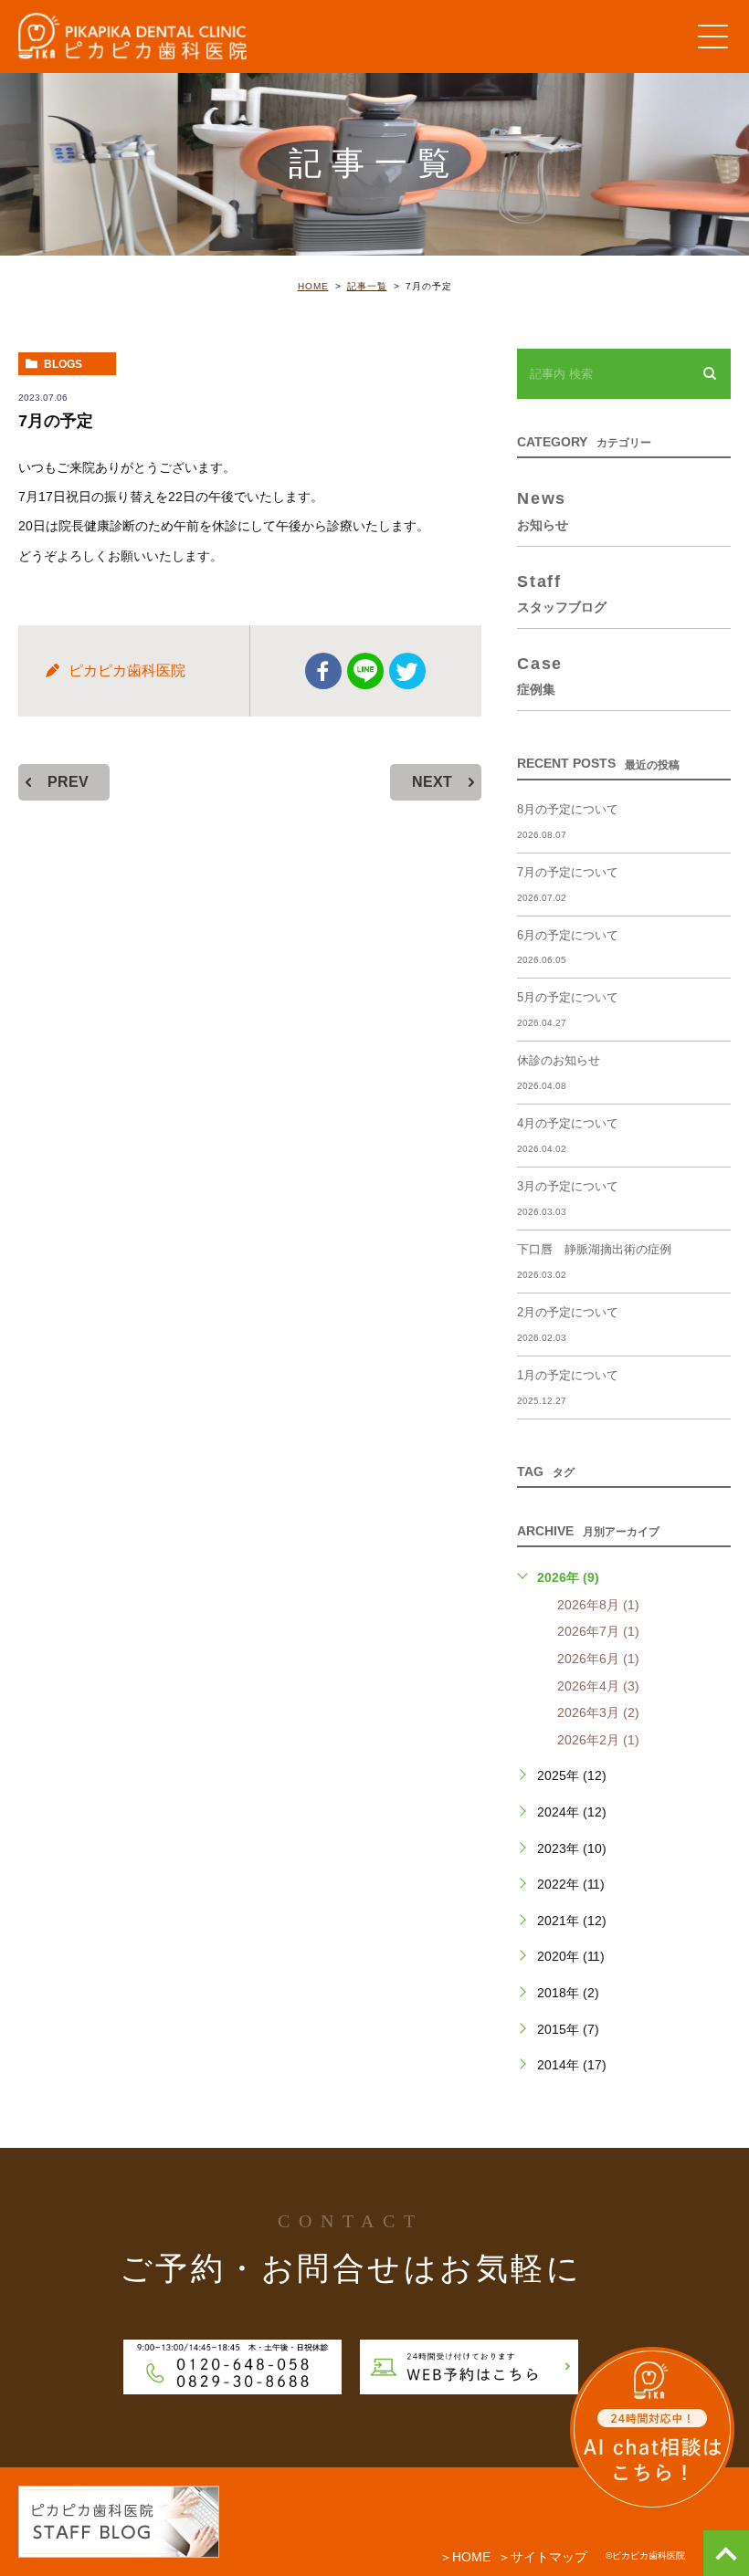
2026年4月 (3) (598, 1686)
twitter (407, 671)
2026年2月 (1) (598, 1740)
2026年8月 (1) (598, 1605)
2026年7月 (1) (598, 1631)
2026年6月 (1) (598, 1659)
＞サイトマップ (543, 2557)
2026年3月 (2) (598, 1712)
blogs (63, 364)
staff (562, 593)
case (540, 675)
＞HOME (465, 2557)
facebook (323, 671)
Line (365, 671)
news (543, 510)
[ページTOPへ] (726, 2553)
